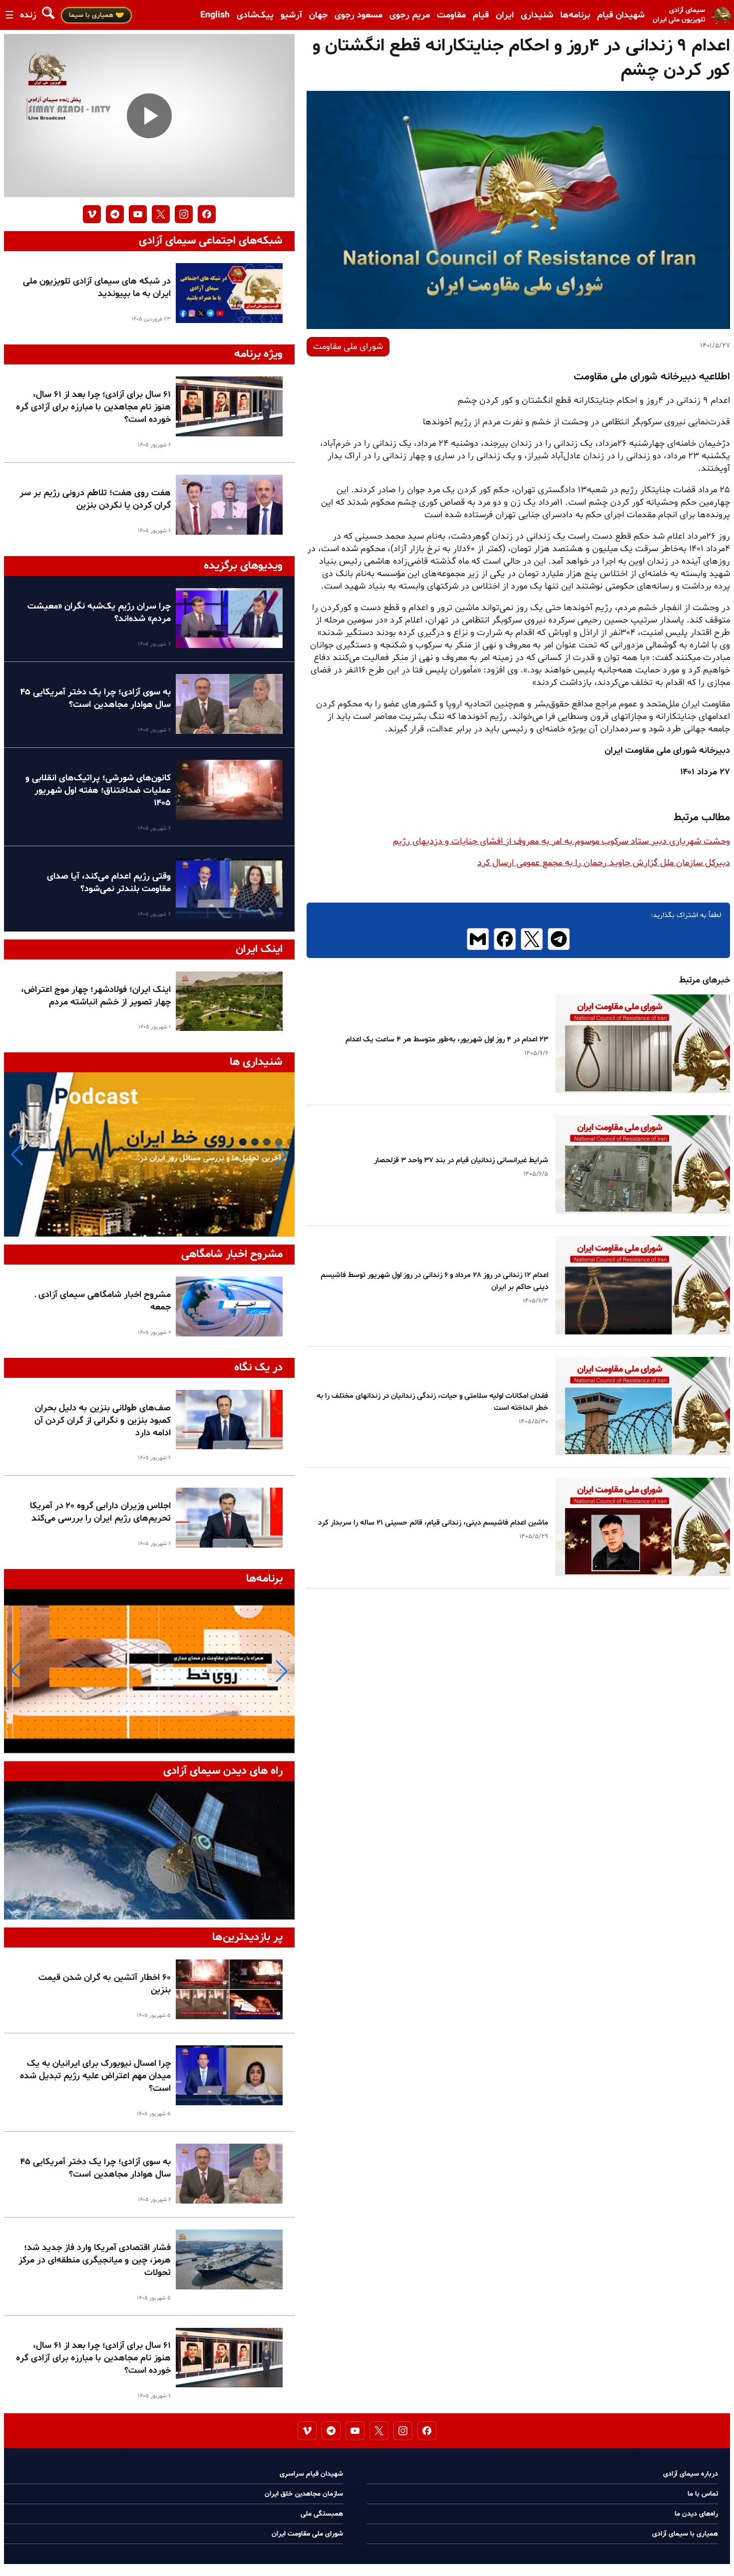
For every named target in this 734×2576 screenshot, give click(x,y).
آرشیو (291, 15)
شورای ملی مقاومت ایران (307, 2534)
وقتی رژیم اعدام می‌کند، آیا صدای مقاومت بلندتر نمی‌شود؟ (109, 883)
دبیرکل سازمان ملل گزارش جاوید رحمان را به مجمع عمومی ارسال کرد (604, 863)
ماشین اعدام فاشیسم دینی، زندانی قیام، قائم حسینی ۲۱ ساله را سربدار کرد (433, 1523)
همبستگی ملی (322, 2514)
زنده (28, 15)
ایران (505, 15)
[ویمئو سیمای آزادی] (92, 214)
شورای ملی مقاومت (348, 347)
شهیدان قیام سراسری (311, 2474)
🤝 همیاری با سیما (96, 15)
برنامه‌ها (575, 15)
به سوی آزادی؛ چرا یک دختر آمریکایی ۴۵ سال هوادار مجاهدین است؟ (95, 698)
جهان (318, 15)
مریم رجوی (410, 15)
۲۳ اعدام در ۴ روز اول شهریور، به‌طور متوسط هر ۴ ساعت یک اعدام (447, 1040)
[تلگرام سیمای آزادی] (115, 214)
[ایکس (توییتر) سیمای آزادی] (161, 214)
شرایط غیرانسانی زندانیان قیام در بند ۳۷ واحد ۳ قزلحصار (461, 1160)
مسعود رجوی (359, 15)
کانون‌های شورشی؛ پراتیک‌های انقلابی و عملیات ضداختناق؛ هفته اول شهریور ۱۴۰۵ (98, 791)
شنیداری (537, 15)
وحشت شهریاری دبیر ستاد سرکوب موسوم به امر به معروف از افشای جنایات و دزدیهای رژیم (561, 841)
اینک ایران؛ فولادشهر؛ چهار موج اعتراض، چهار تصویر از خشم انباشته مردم (96, 996)
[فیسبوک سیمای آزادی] (207, 214)
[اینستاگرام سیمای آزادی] (184, 214)
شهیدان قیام (621, 15)
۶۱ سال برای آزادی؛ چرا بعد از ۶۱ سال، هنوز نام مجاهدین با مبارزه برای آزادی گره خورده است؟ (93, 407)
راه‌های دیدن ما (696, 2514)
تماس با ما (703, 2494)
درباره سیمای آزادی (691, 2474)
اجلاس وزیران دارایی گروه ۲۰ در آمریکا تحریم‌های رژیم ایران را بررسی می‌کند (100, 1512)
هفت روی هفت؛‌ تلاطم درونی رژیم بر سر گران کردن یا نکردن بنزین (95, 499)
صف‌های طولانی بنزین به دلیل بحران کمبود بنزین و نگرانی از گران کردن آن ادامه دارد (103, 1421)
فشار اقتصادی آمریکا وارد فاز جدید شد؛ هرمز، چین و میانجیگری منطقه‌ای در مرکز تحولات (95, 2260)
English (215, 15)
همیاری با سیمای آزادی (685, 2534)
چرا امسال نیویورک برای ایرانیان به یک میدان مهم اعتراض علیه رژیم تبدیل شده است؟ (95, 2076)
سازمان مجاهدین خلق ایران (304, 2494)
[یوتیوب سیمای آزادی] (138, 214)
